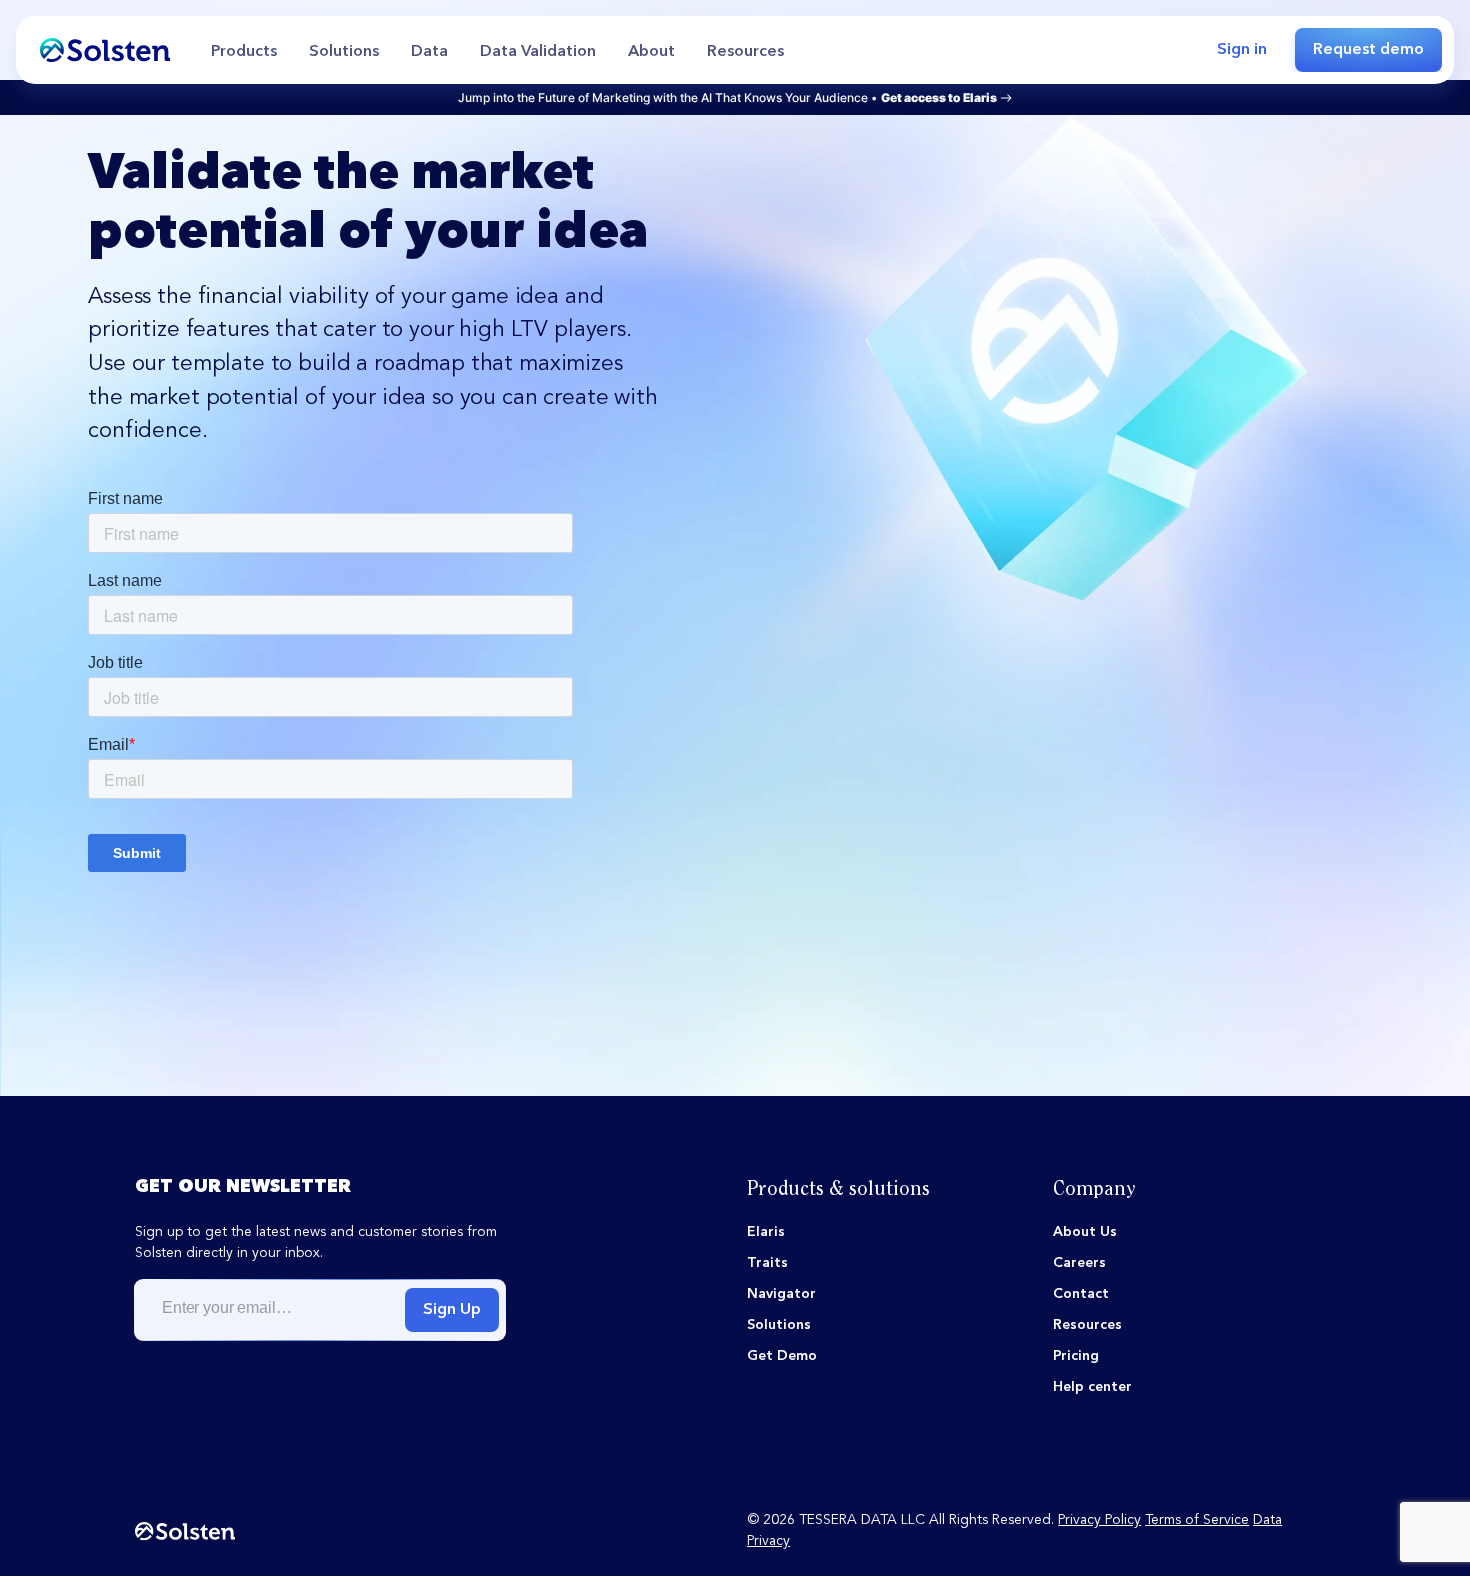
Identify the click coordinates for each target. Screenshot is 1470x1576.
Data (429, 52)
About (651, 52)
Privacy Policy (1099, 1520)
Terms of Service (1197, 1520)
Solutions (344, 52)
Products (244, 52)
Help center (1092, 1387)
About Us (1085, 1232)
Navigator (781, 1294)
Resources (745, 52)
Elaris (766, 1232)
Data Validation (538, 52)
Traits (767, 1263)
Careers (1079, 1263)
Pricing (1076, 1356)
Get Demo (782, 1356)
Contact (1081, 1294)
